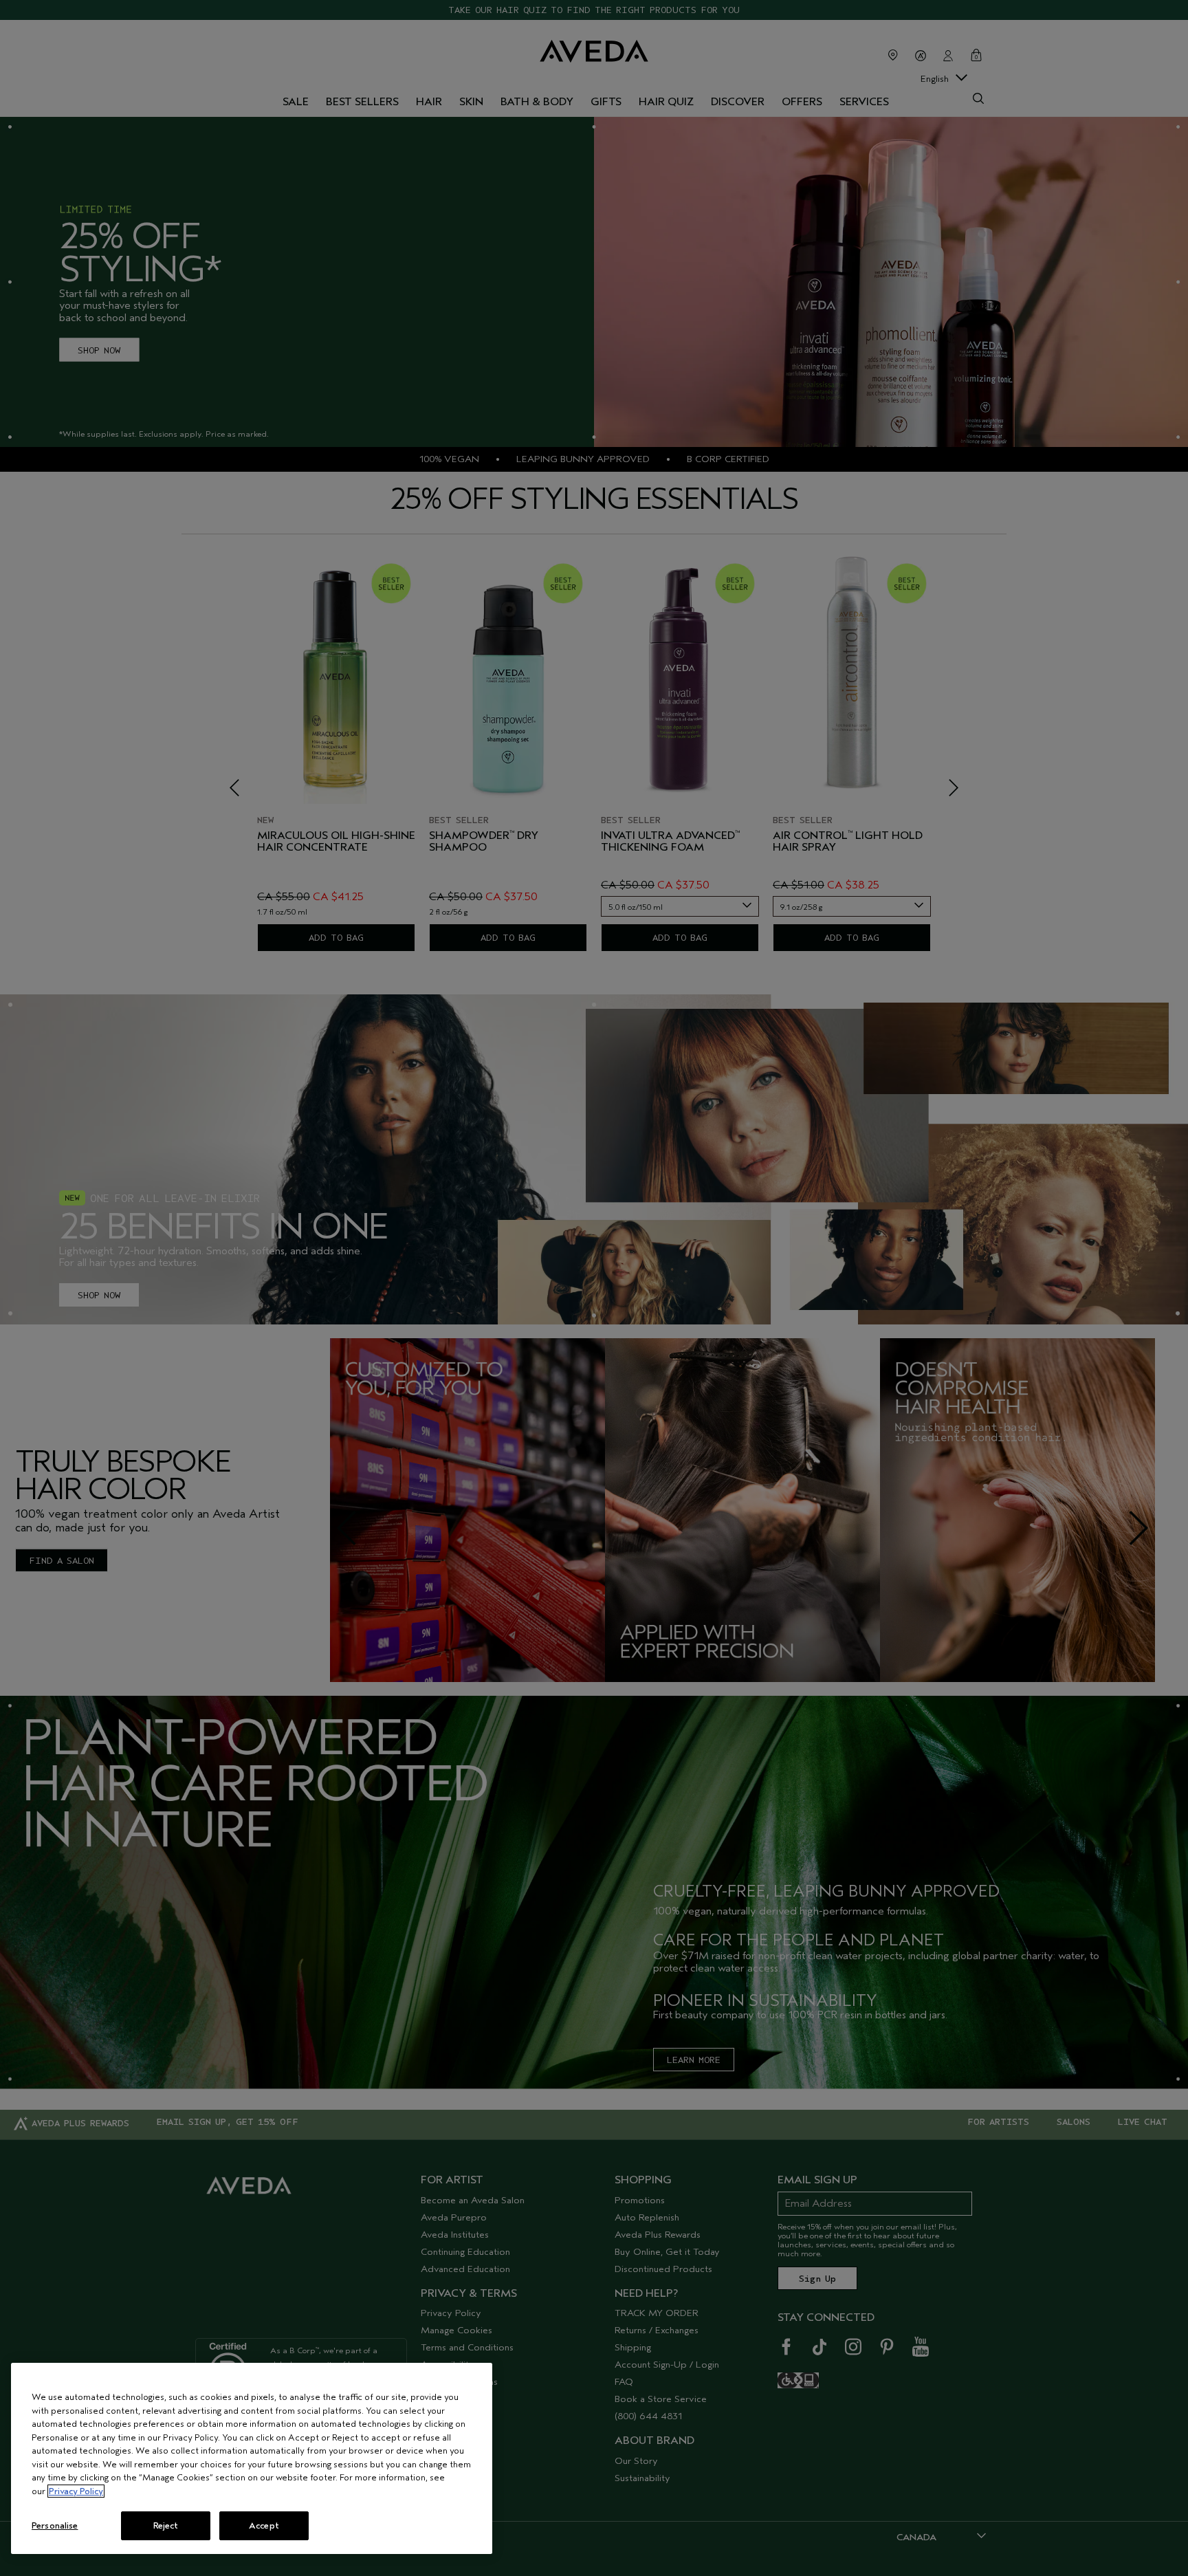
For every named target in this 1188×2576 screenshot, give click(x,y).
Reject (166, 2525)
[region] (252, 2458)
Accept (264, 2525)
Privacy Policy (76, 2491)
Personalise (55, 2525)
